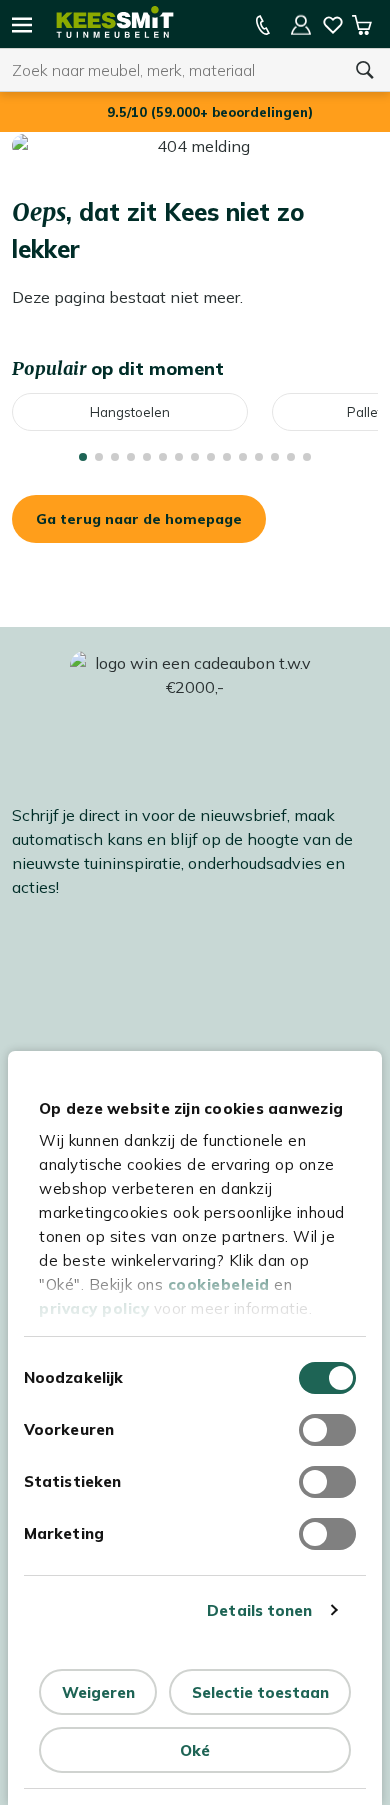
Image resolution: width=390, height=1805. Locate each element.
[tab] (83, 457)
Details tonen (259, 1610)
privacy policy (94, 1308)
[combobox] (170, 70)
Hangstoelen (130, 412)
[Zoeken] (365, 70)
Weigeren (98, 1692)
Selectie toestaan (260, 1692)
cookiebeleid (219, 1284)
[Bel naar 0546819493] (263, 25)
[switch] (327, 1430)
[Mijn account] (301, 25)
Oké (195, 1750)
